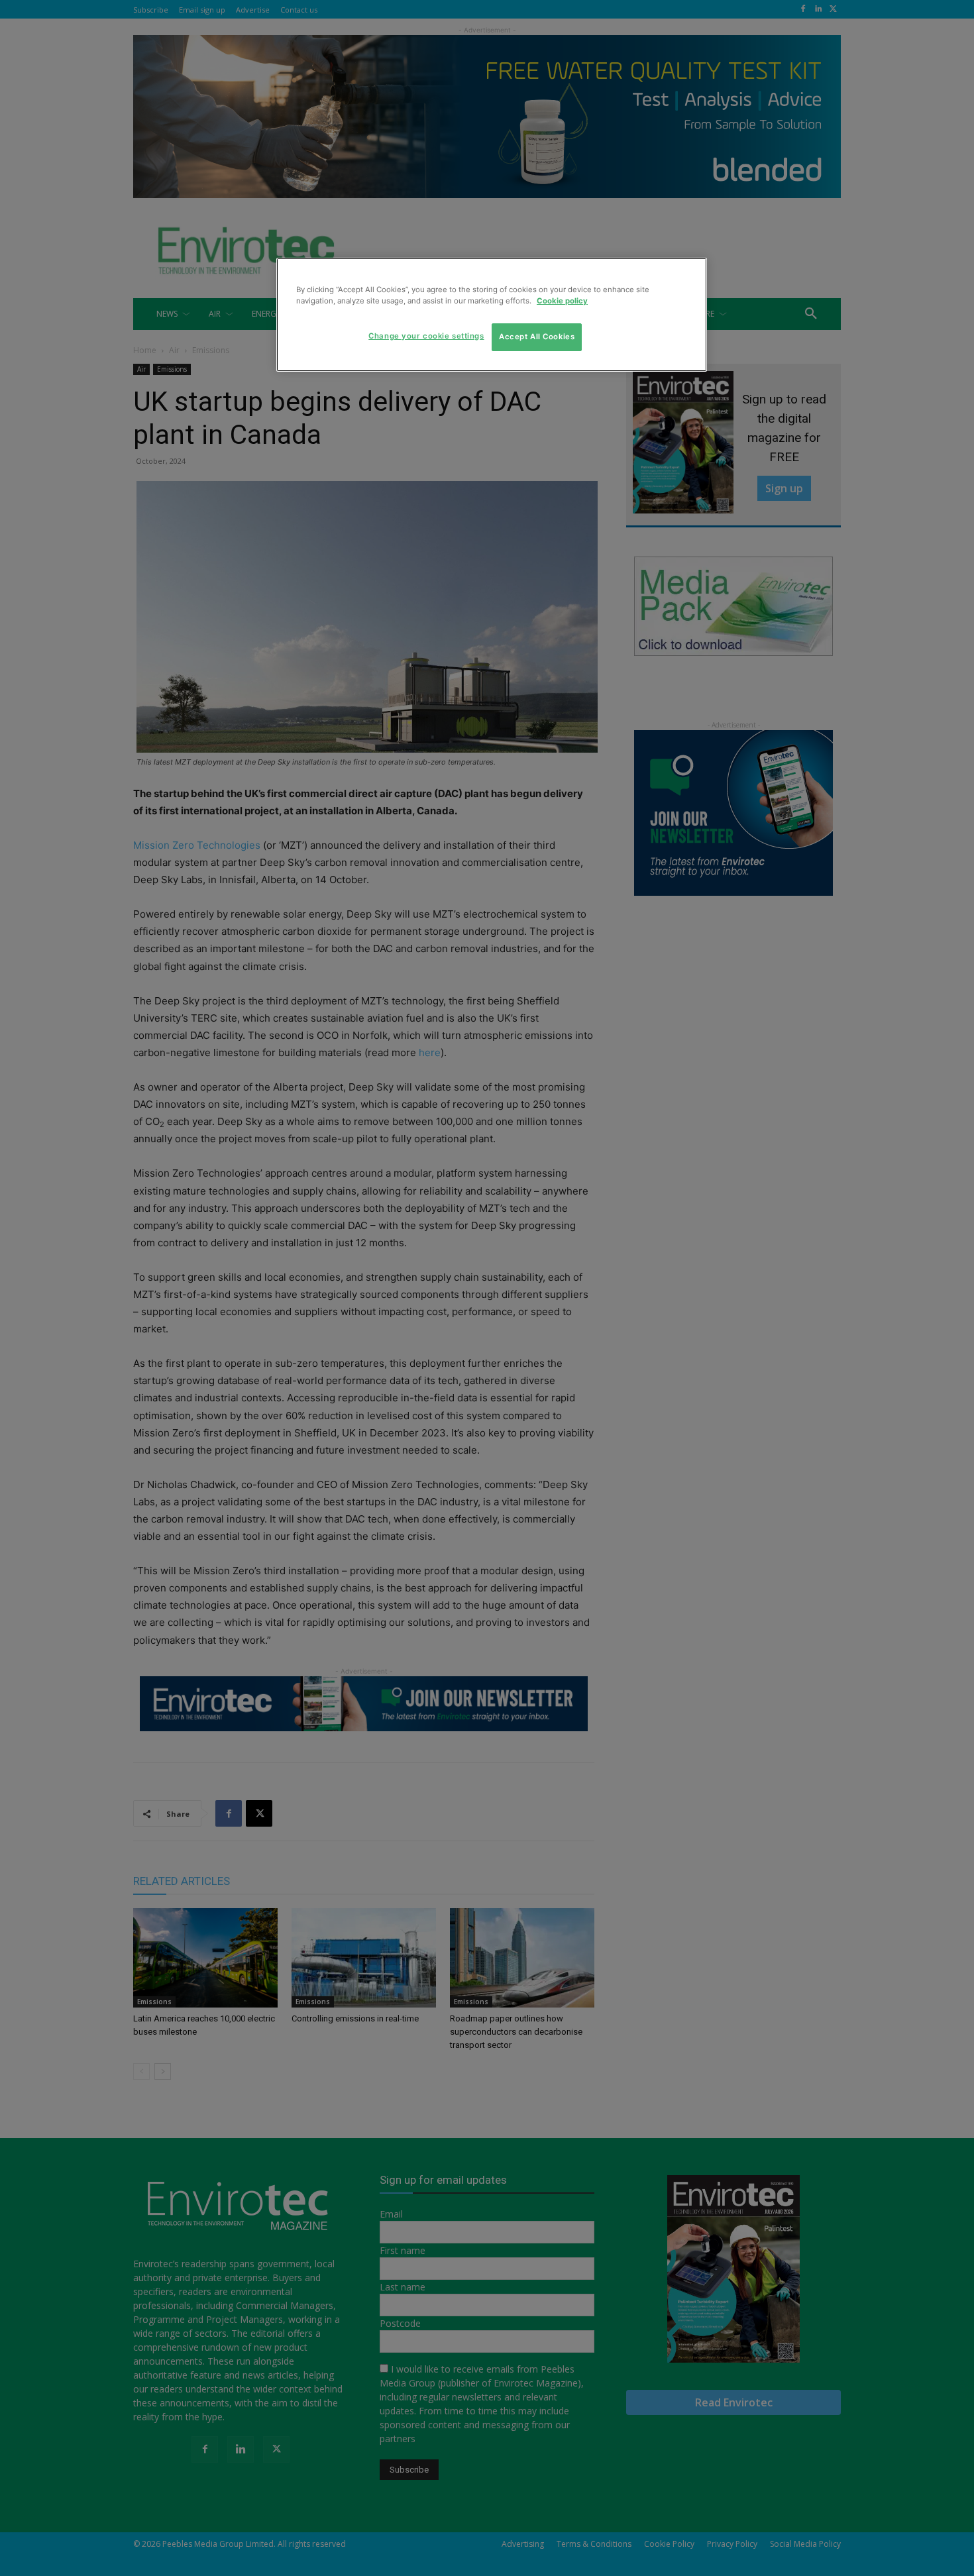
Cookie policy (562, 301)
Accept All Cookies (537, 337)
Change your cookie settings (426, 336)
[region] (492, 315)
